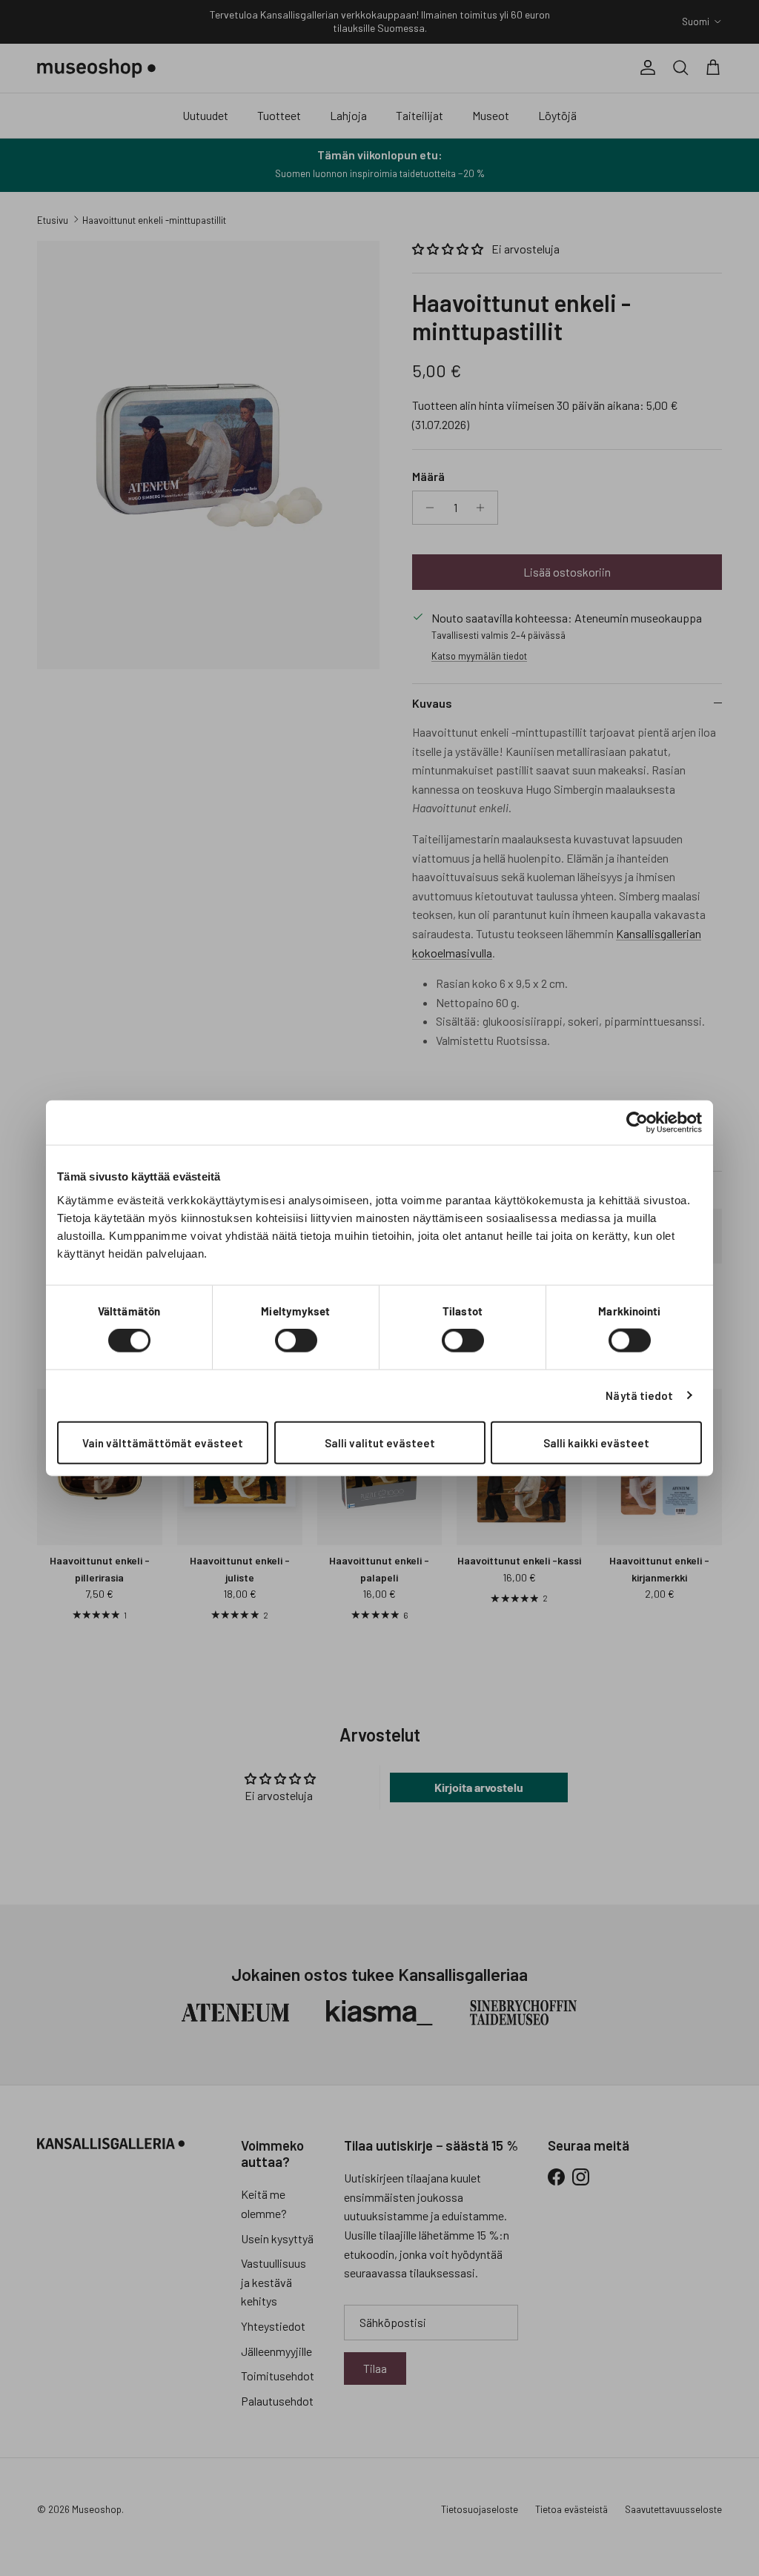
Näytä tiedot (639, 1395)
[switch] (296, 1341)
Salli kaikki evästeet (596, 1442)
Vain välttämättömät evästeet (163, 1442)
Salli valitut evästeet (380, 1442)
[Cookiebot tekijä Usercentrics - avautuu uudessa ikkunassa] (637, 1123)
